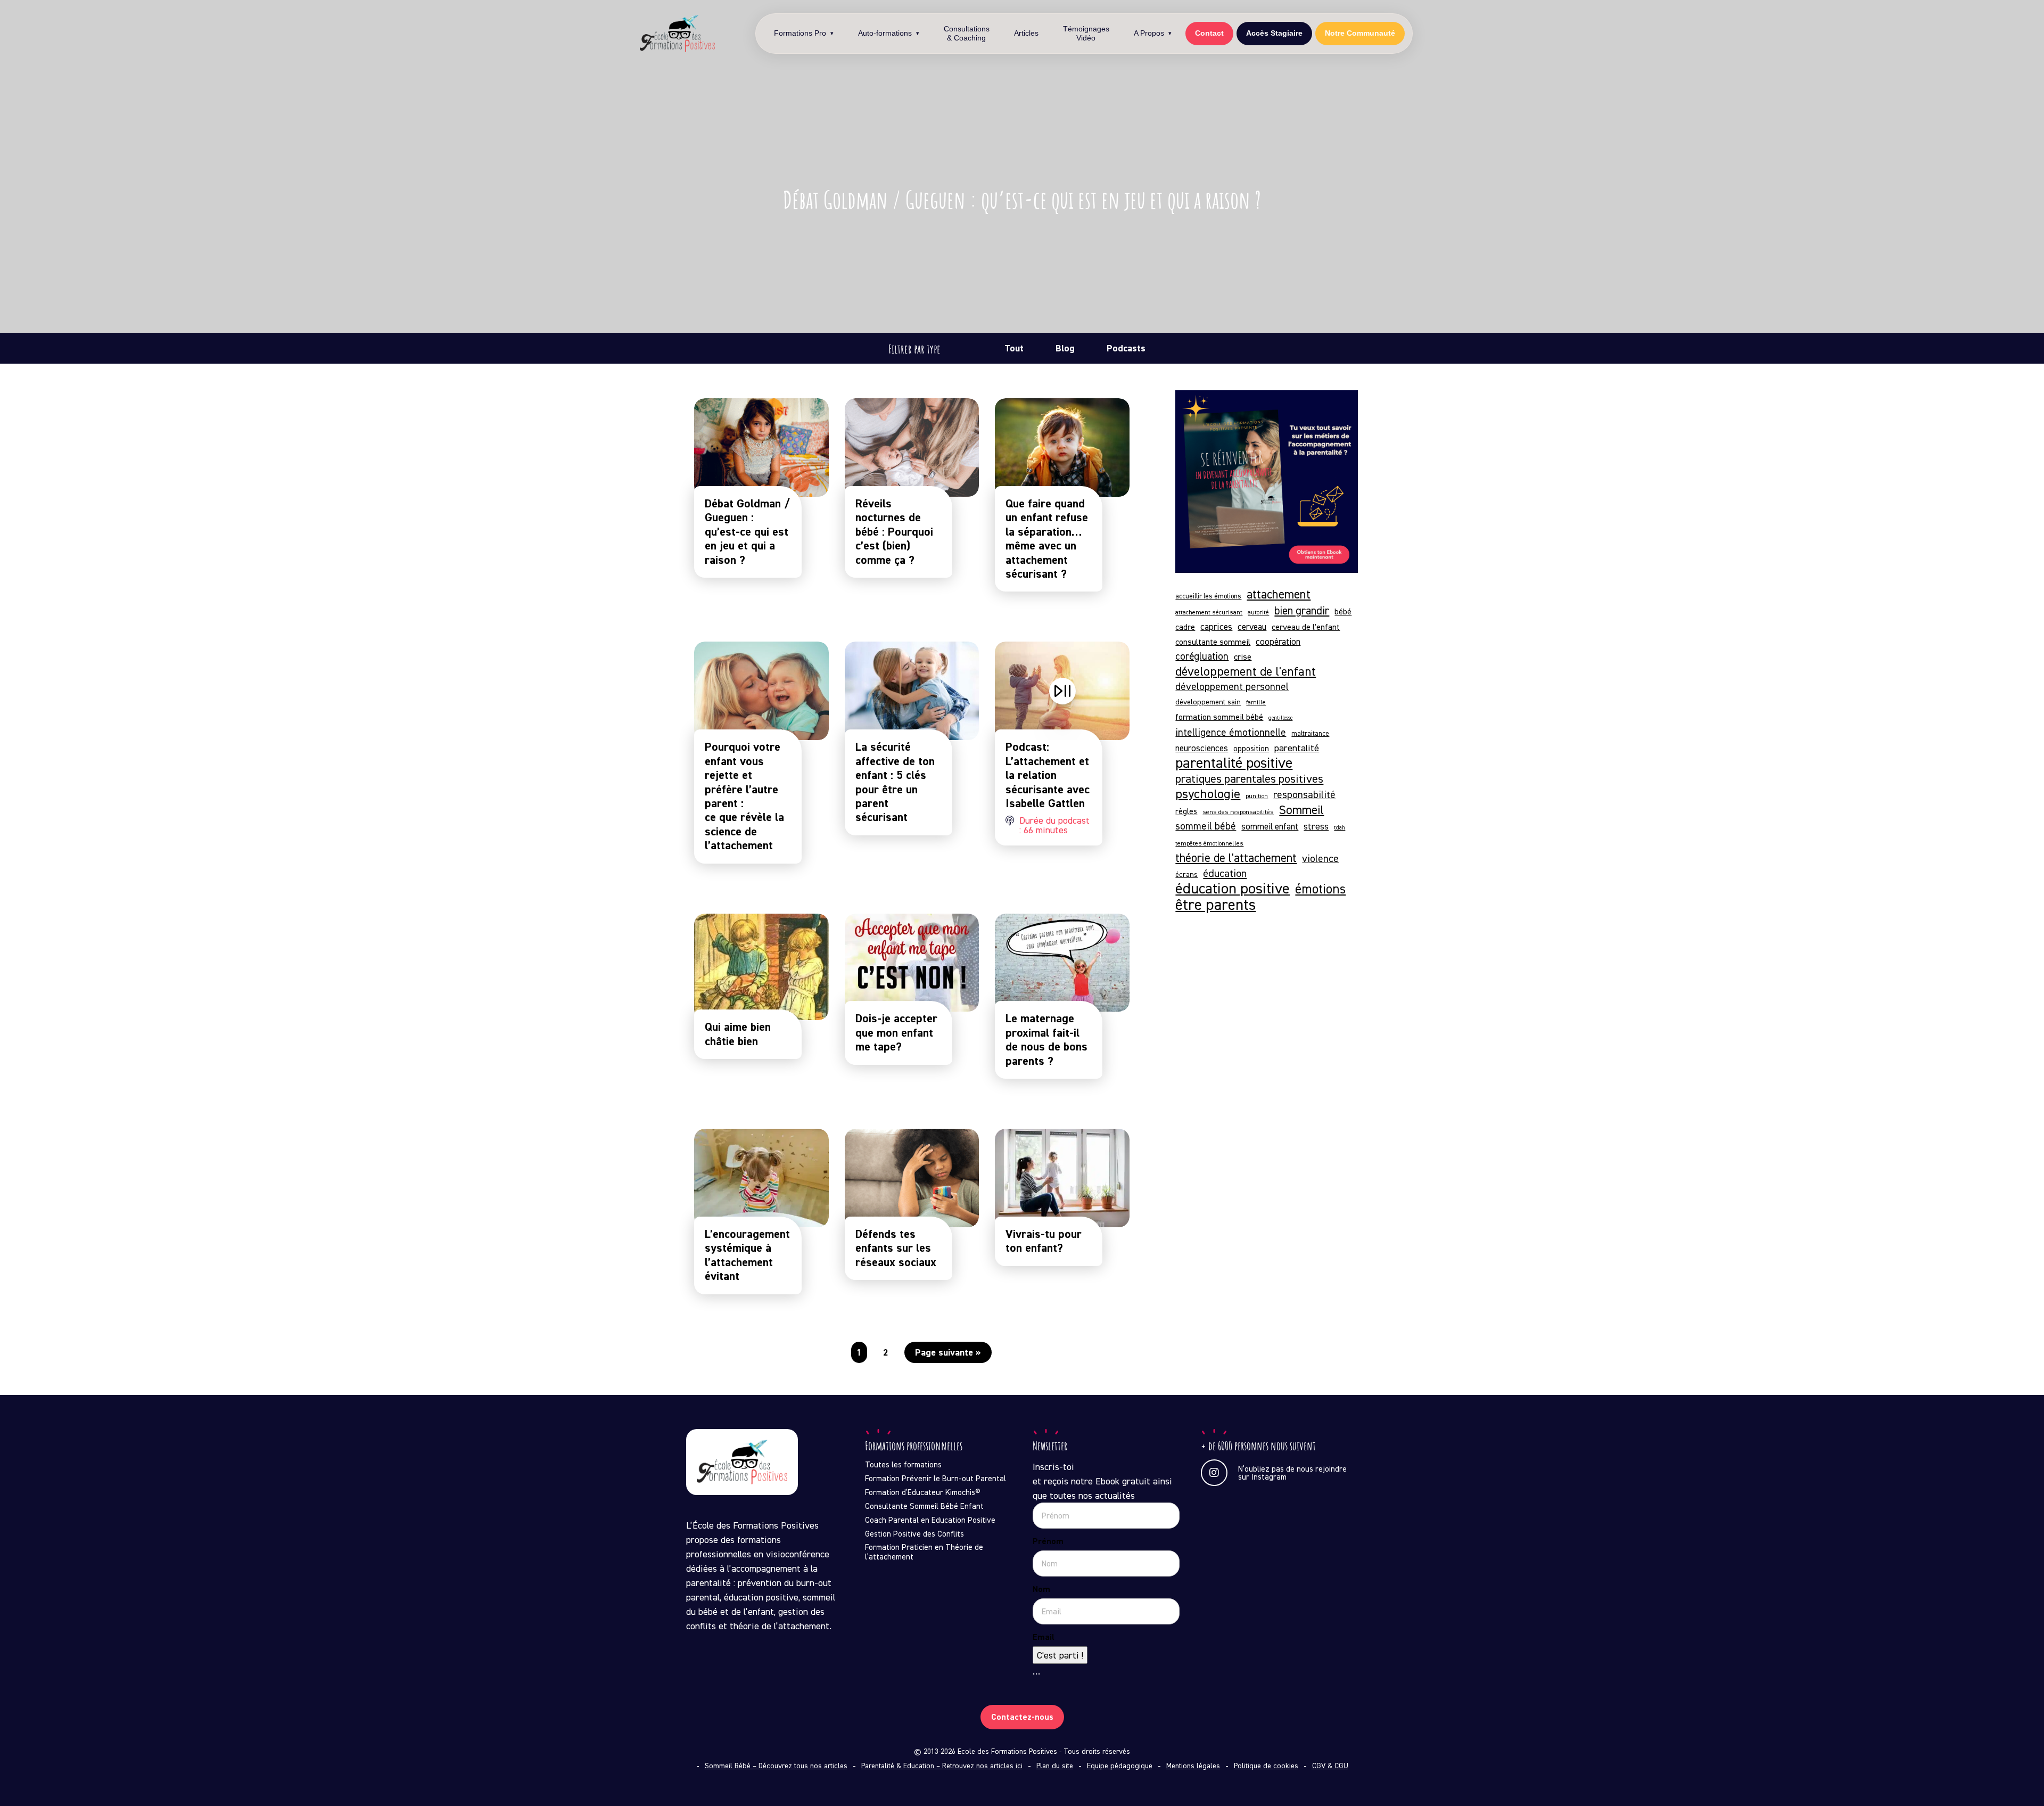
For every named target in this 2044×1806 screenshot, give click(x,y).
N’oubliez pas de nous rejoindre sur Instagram (1292, 1473)
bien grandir (1302, 610)
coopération (1278, 642)
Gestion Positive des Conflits (914, 1534)
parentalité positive (1234, 763)
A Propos (1149, 34)
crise (1243, 656)
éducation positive (1233, 888)
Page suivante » (948, 1352)
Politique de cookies (1266, 1766)
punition (1257, 796)
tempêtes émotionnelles (1209, 843)
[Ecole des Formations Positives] (678, 34)
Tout (1014, 348)
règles (1186, 811)
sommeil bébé (1206, 826)
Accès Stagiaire (1274, 34)
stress (1316, 826)
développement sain (1208, 701)
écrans (1186, 874)
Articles (1026, 34)
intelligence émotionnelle (1231, 732)
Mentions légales (1193, 1766)
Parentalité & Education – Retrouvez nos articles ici (942, 1766)
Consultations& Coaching (967, 33)
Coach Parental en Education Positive (930, 1520)
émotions (1320, 889)
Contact (1209, 34)
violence (1320, 858)
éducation (1225, 873)
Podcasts (1126, 348)
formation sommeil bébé (1219, 717)
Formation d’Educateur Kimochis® (923, 1492)
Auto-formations (885, 34)
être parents (1215, 904)
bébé (1343, 611)
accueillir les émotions (1208, 596)
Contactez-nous (1022, 1717)
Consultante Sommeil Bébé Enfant (924, 1506)
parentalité (1297, 748)
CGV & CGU (1330, 1766)
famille (1256, 702)
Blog (1065, 348)
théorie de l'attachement (1236, 857)
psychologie (1208, 794)
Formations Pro (800, 34)
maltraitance (1310, 733)
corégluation (1202, 656)
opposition (1251, 748)
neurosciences (1202, 748)
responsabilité (1304, 794)
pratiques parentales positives (1249, 778)
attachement (1279, 594)
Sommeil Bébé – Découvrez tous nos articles (776, 1766)
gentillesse (1280, 718)
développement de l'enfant (1246, 671)
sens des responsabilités (1238, 812)
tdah (1340, 828)
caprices (1216, 626)
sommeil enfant (1270, 826)
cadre (1185, 627)
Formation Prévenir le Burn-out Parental (936, 1479)
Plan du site (1055, 1766)
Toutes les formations (903, 1465)
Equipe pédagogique (1120, 1766)
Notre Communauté (1360, 34)
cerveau (1252, 627)
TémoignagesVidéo (1086, 33)
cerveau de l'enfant (1306, 627)
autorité (1258, 612)
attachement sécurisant (1209, 612)
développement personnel (1232, 686)
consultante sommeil (1213, 642)
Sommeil (1301, 810)
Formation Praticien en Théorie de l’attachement (924, 1552)
